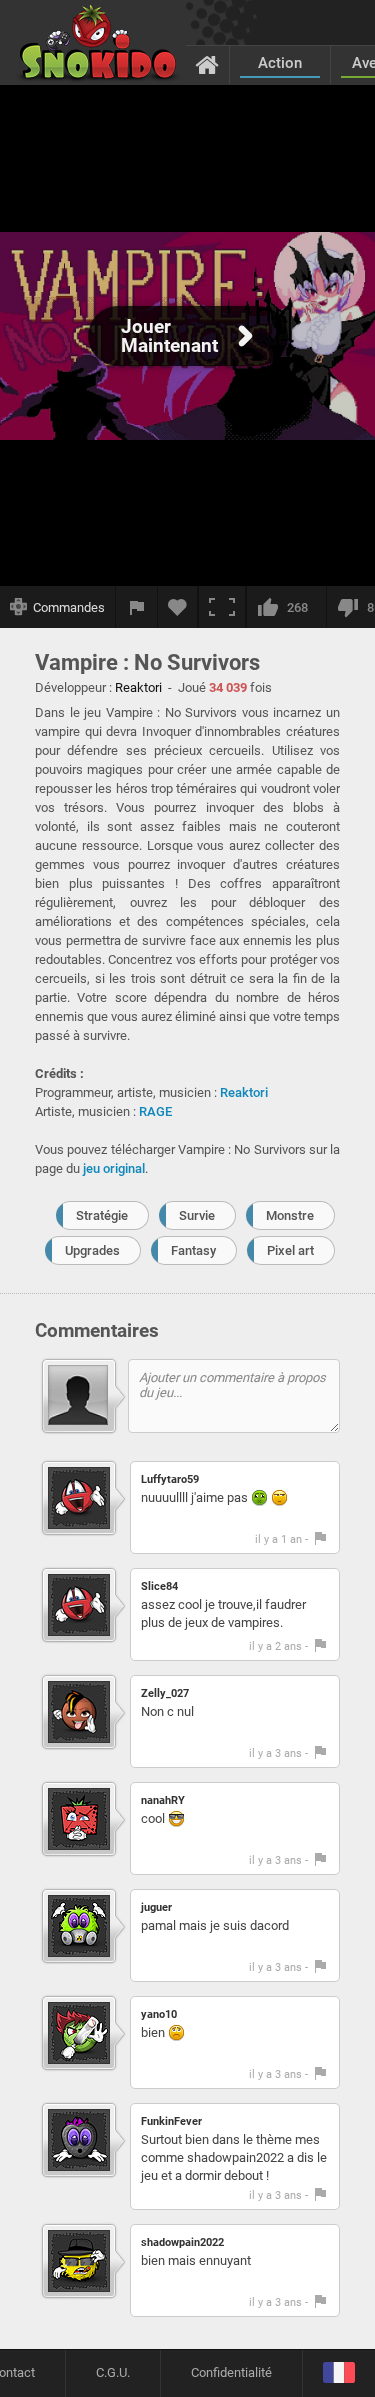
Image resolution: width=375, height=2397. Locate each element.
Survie (197, 1215)
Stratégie (102, 1215)
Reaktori (244, 1092)
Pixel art (290, 1250)
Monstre (290, 1215)
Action (280, 63)
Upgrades (92, 1250)
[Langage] (338, 2373)
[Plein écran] (222, 607)
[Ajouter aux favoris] (178, 607)
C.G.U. (113, 2372)
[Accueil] (207, 64)
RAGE (155, 1111)
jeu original (114, 1168)
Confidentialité (231, 2372)
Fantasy (193, 1250)
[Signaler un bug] (137, 607)
